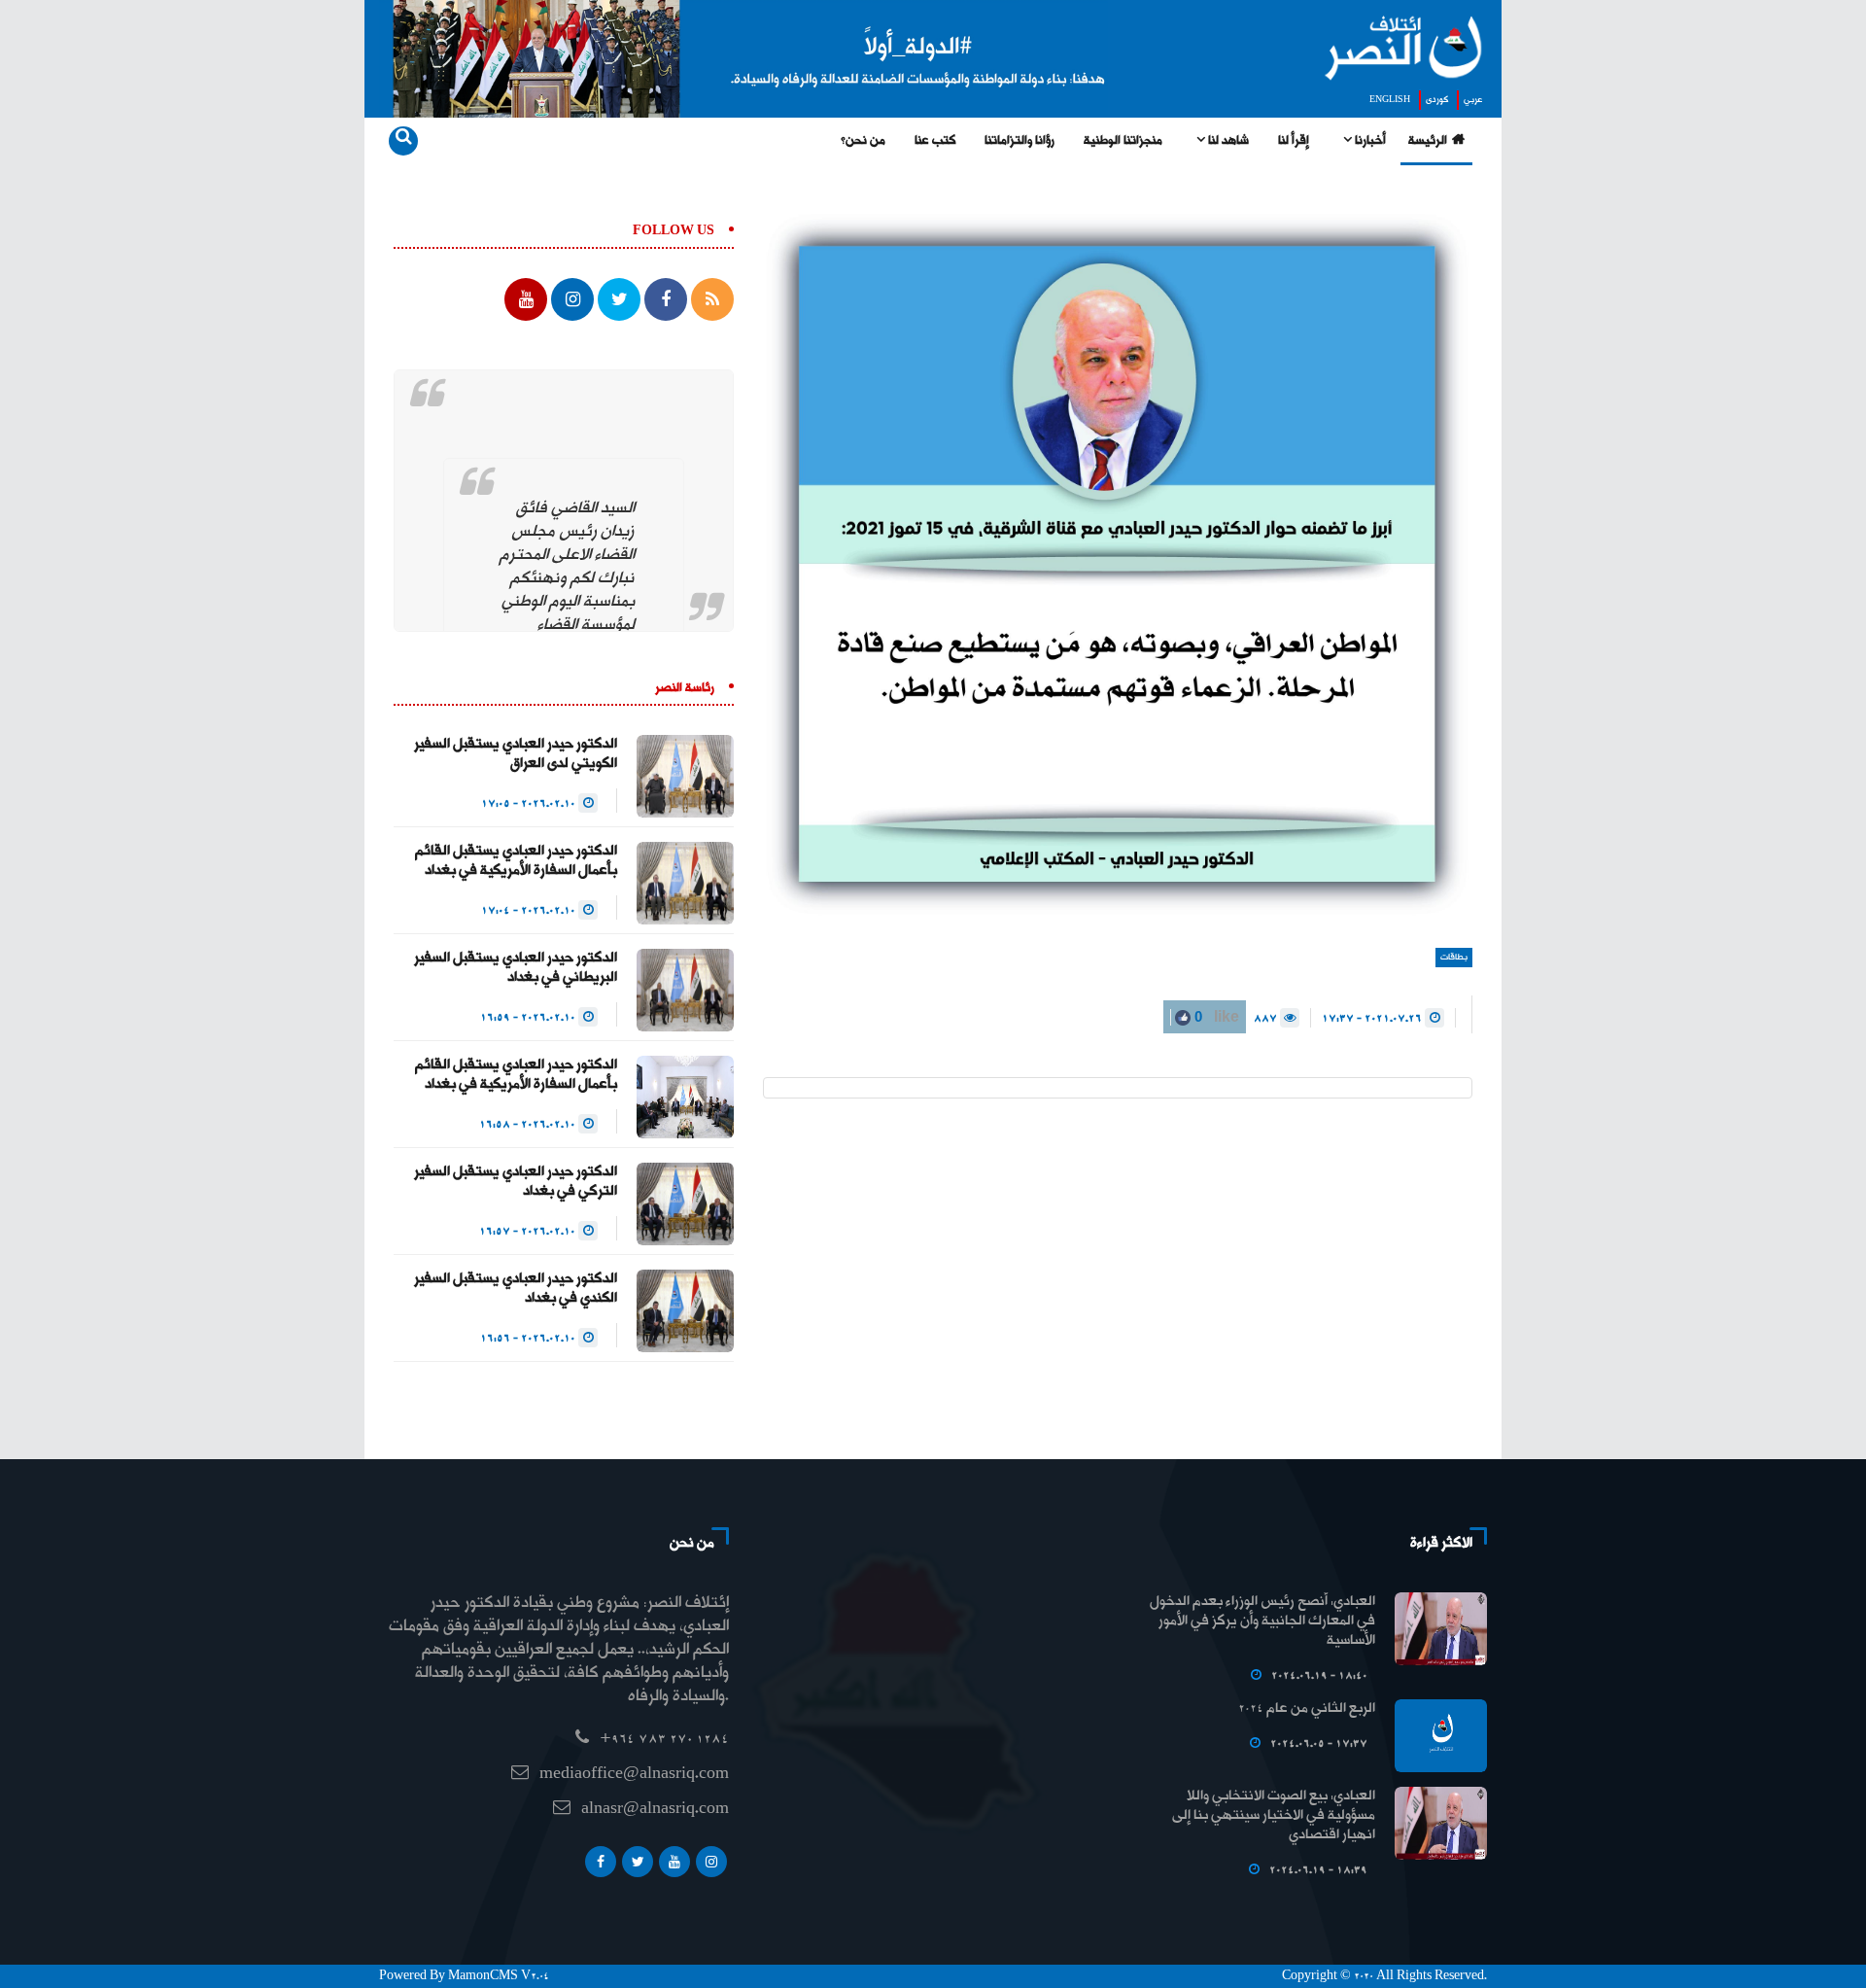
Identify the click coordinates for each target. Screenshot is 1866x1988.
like (1215, 1016)
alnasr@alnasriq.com (655, 1810)
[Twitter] (638, 1862)
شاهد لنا (1227, 141)
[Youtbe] (674, 1862)
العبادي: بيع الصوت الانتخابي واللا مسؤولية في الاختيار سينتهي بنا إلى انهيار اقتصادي (1274, 1816)
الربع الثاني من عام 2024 (1307, 1709)
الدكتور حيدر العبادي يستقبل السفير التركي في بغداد (516, 1182)
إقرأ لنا (1294, 141)
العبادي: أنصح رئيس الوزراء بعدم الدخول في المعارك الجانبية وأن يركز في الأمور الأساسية (1262, 1622)
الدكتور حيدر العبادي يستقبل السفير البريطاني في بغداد (516, 968)
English (1390, 100)
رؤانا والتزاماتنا (1019, 141)
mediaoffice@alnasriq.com (634, 1775)
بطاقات (1454, 958)
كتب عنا (935, 141)
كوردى (1437, 100)
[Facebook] (601, 1862)
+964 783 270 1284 (664, 1740)
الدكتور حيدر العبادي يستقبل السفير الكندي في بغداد (516, 1289)
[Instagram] (711, 1862)
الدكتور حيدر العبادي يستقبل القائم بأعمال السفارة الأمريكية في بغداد (516, 861)
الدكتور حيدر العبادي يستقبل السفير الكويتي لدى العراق (516, 754)
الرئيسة (1428, 141)
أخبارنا (1369, 141)
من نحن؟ (863, 141)
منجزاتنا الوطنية (1123, 141)
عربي (1473, 100)
